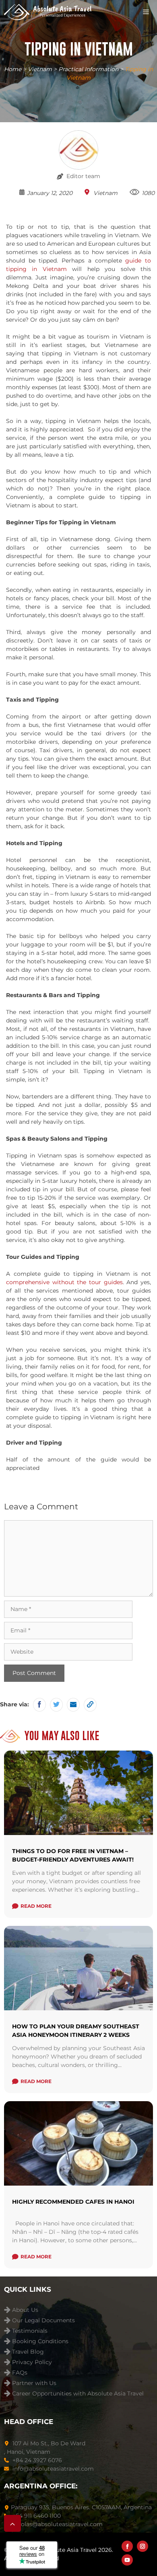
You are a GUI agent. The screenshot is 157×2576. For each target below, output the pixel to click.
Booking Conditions (40, 2341)
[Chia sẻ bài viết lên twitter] (56, 1705)
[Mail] (73, 1705)
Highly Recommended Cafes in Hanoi (73, 2202)
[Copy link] (90, 1705)
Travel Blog (28, 2352)
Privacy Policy (32, 2362)
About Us (25, 2310)
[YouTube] (127, 2560)
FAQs (20, 2373)
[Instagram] (143, 2546)
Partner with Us (34, 2383)
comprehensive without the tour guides (64, 1282)
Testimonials (30, 2331)
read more (36, 1906)
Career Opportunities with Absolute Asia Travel (78, 2394)
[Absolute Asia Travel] (48, 12)
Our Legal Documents (43, 2320)
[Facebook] (127, 2546)
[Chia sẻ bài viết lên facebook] (39, 1705)
